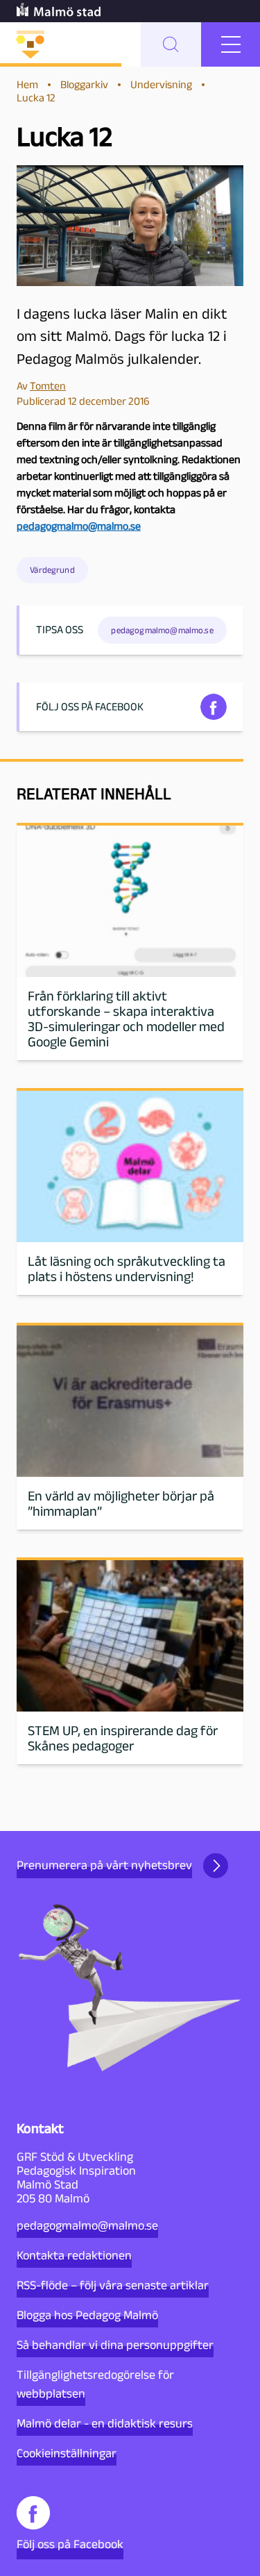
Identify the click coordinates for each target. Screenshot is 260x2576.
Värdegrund (52, 570)
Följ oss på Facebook (70, 2544)
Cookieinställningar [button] (67, 2453)
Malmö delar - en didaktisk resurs (105, 2423)
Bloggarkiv (84, 84)
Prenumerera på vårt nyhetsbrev (104, 1865)
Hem (27, 84)
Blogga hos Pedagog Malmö (87, 2315)
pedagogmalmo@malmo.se (87, 2225)
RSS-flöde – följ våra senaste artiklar (113, 2285)
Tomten (48, 386)
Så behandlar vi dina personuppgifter (115, 2345)
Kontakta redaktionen (74, 2255)
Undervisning (161, 84)
